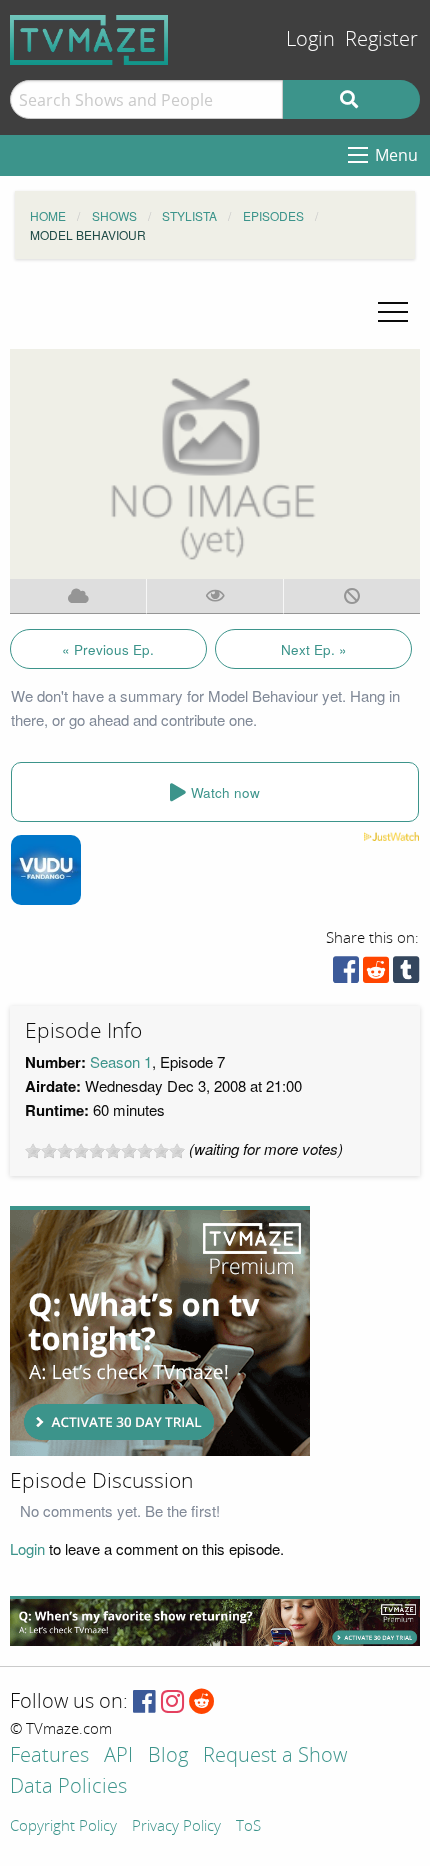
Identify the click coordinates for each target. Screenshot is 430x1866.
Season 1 (121, 1061)
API (118, 1756)
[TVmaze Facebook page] (144, 1702)
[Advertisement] (160, 1331)
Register (381, 39)
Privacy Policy (176, 1827)
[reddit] (376, 974)
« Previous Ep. (108, 649)
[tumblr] (406, 974)
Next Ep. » (314, 649)
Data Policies (68, 1787)
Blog (168, 1756)
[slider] (105, 1151)
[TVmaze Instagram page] (172, 1702)
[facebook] (346, 974)
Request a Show (275, 1756)
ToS (248, 1827)
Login (310, 39)
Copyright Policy (63, 1827)
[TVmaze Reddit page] (202, 1702)
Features (49, 1756)
